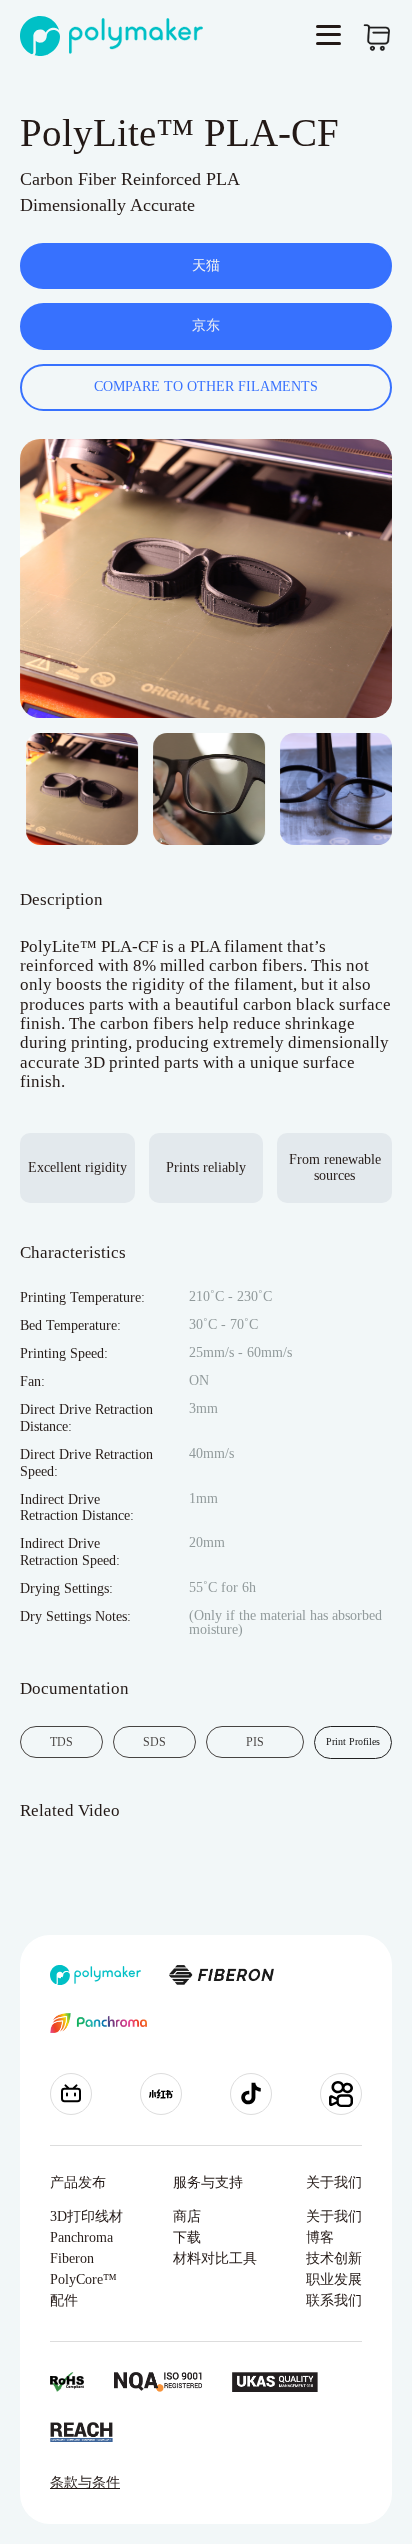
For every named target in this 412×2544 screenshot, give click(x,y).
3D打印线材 (86, 2216)
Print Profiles (353, 1741)
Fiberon (72, 2258)
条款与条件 (85, 2482)
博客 (320, 2237)
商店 (187, 2216)
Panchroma (81, 2237)
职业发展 (334, 2279)
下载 (187, 2237)
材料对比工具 (215, 2258)
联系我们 (334, 2300)
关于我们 (334, 2216)
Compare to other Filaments (206, 386)
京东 (206, 325)
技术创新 (334, 2258)
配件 (64, 2300)
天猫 (206, 265)
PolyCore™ (83, 2279)
